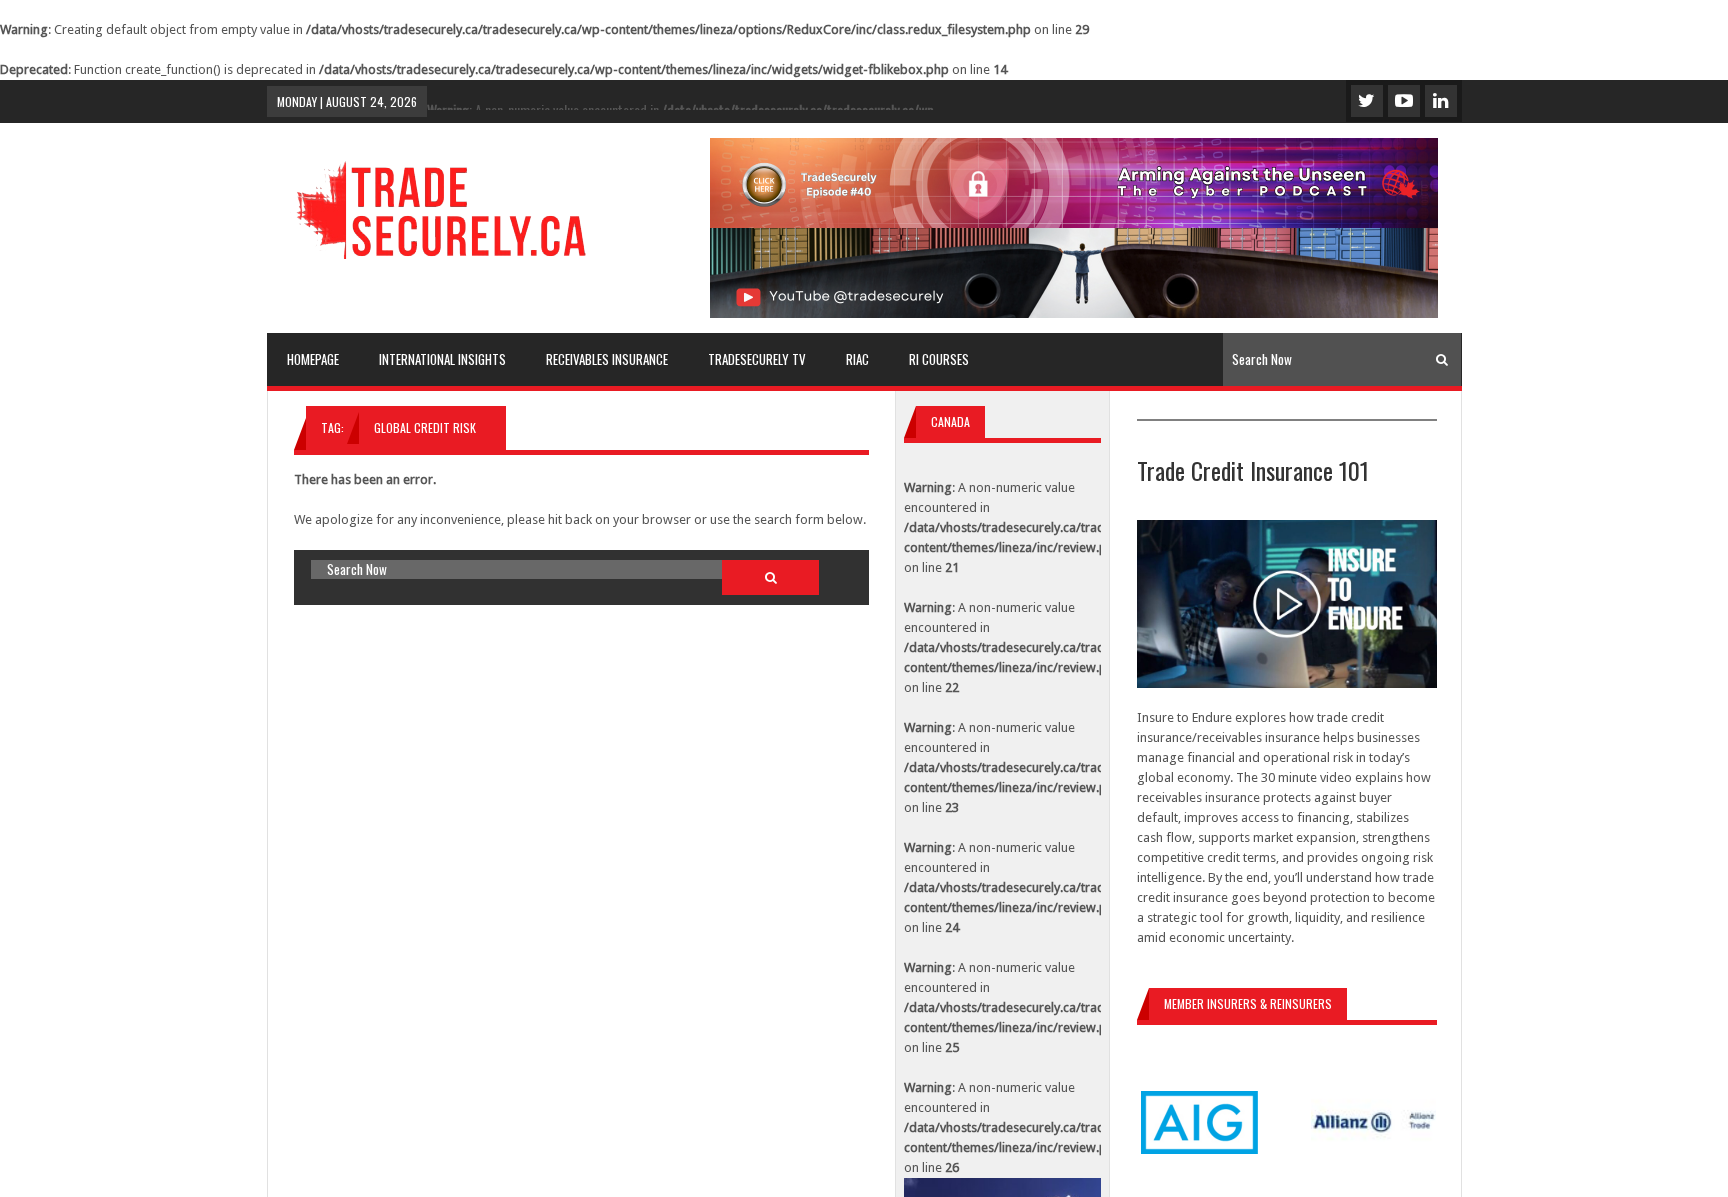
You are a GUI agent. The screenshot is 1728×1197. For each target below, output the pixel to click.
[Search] (1442, 359)
